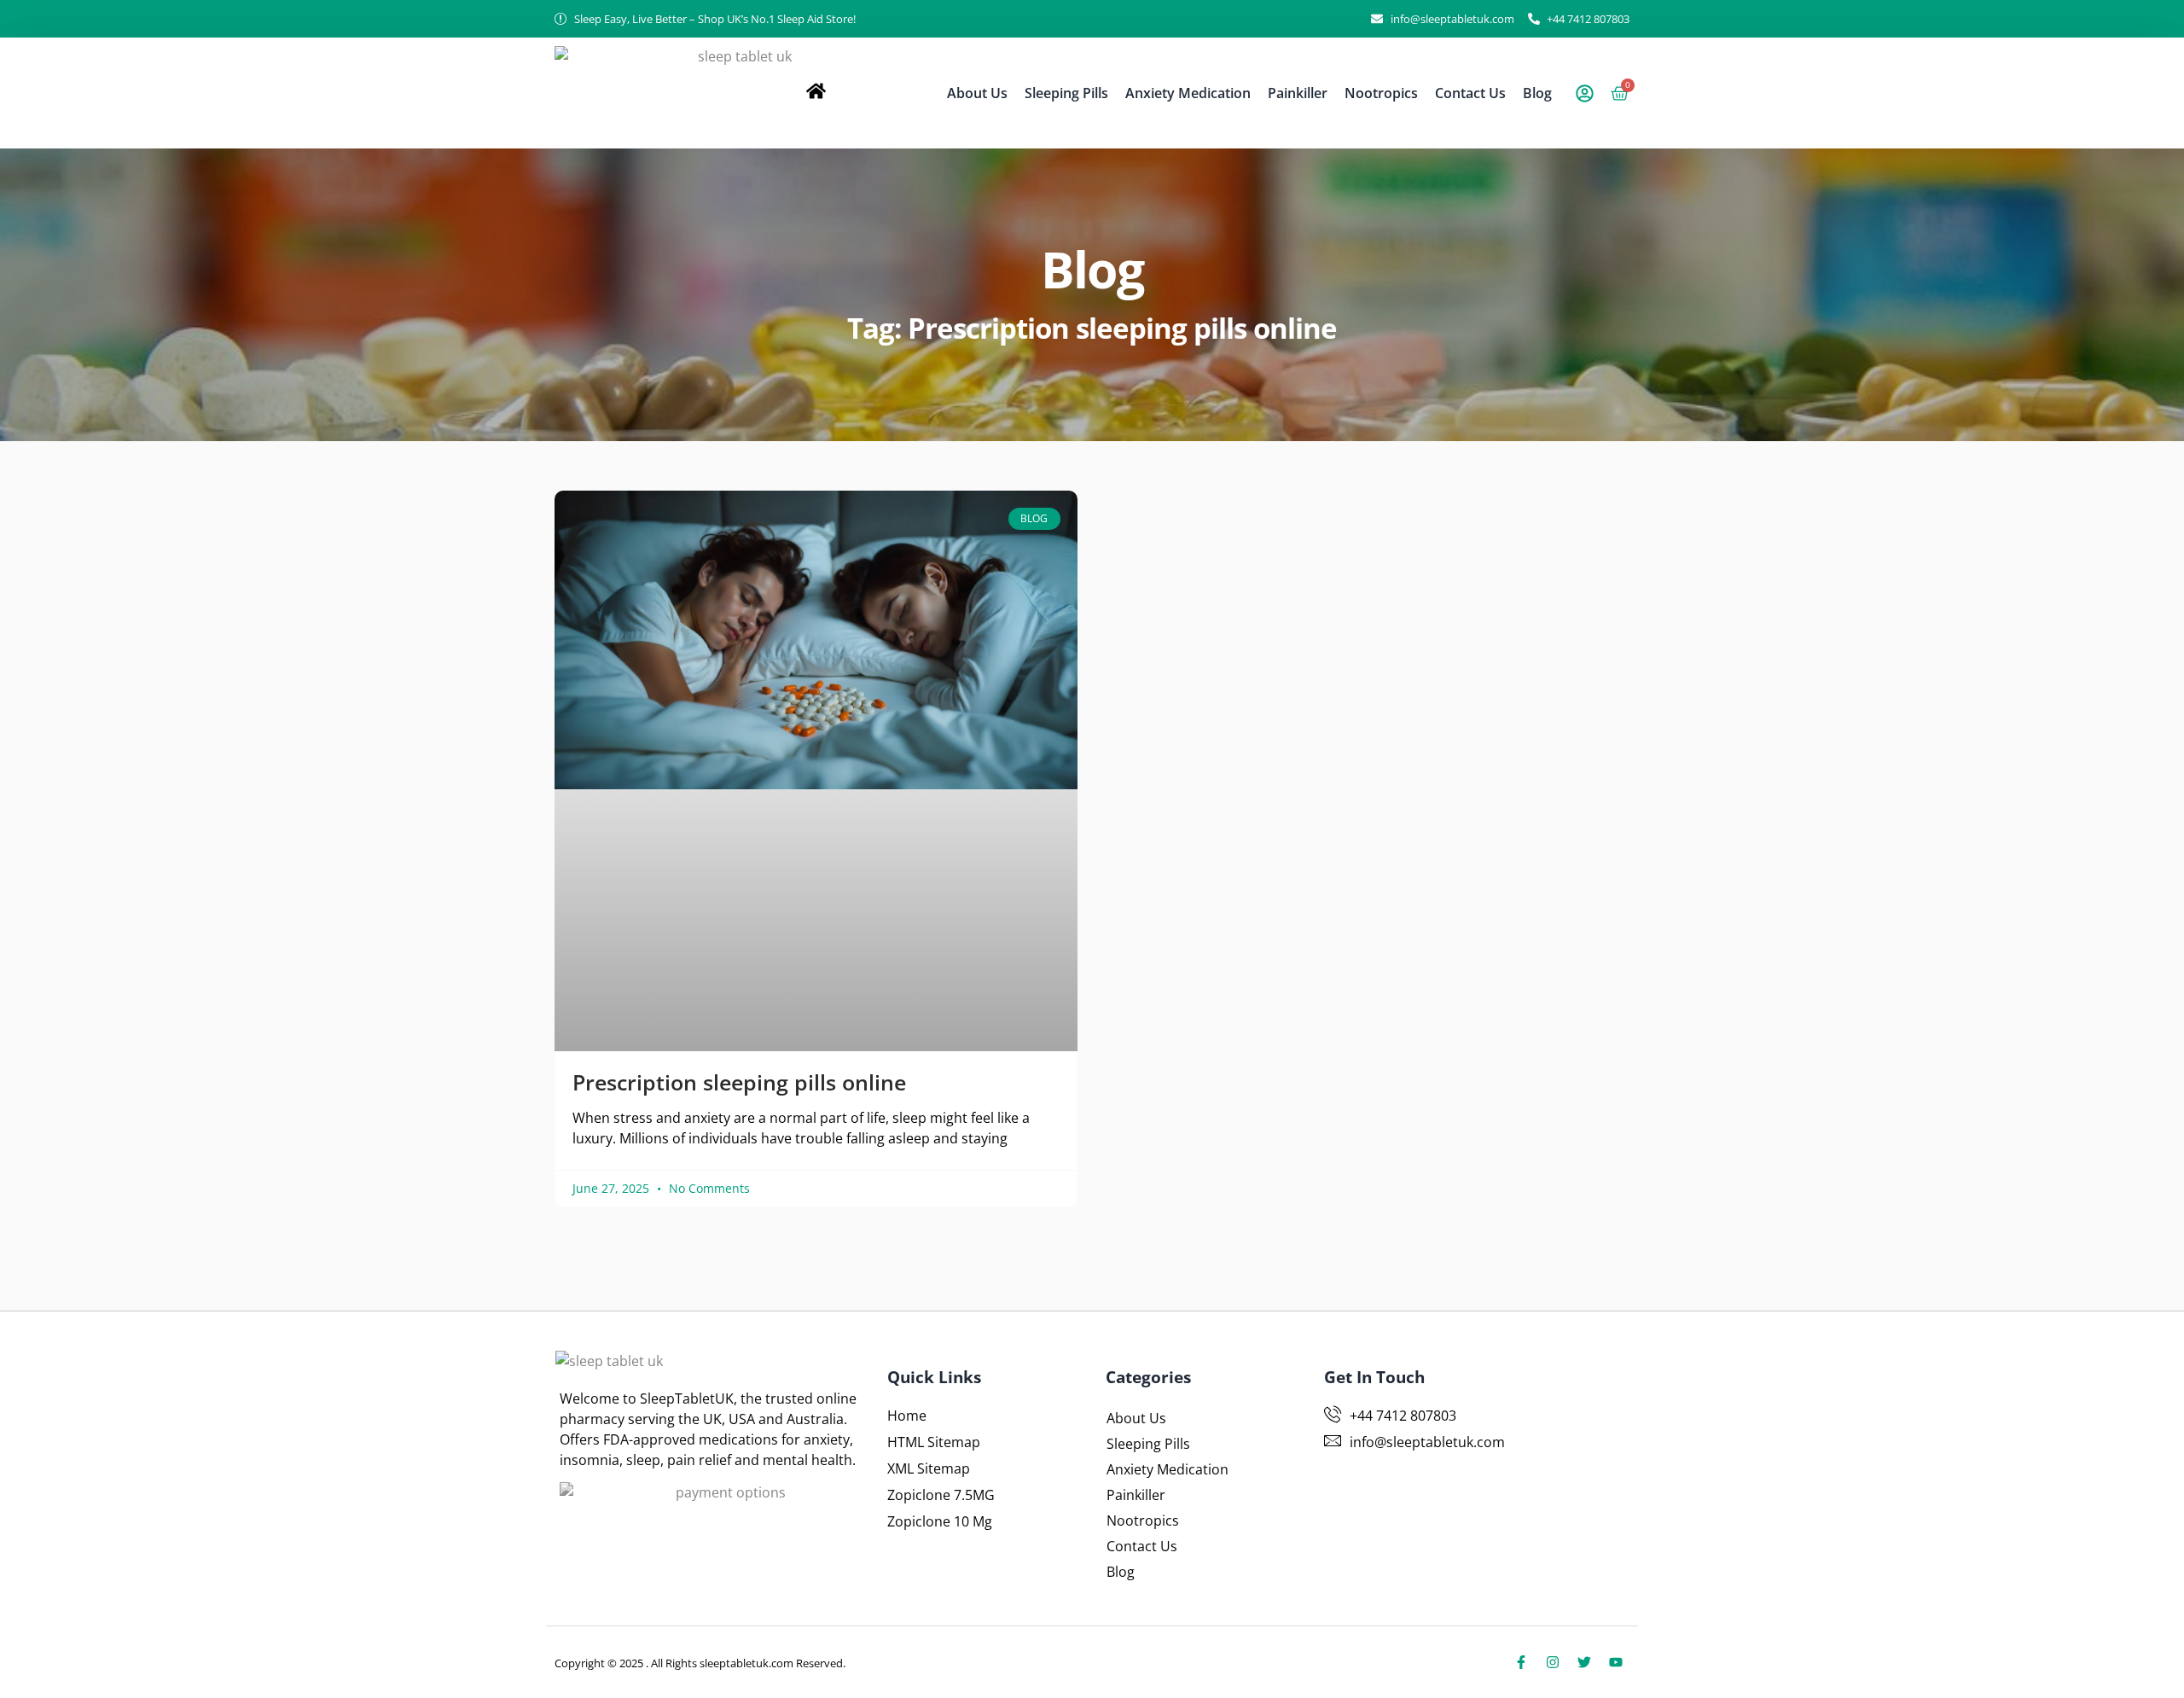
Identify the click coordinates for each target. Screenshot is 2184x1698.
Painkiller (1298, 93)
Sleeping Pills (1066, 93)
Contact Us (1470, 93)
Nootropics (1381, 93)
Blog (1537, 93)
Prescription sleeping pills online (739, 1082)
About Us (977, 93)
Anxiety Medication (1188, 93)
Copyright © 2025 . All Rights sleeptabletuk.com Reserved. (700, 1663)
